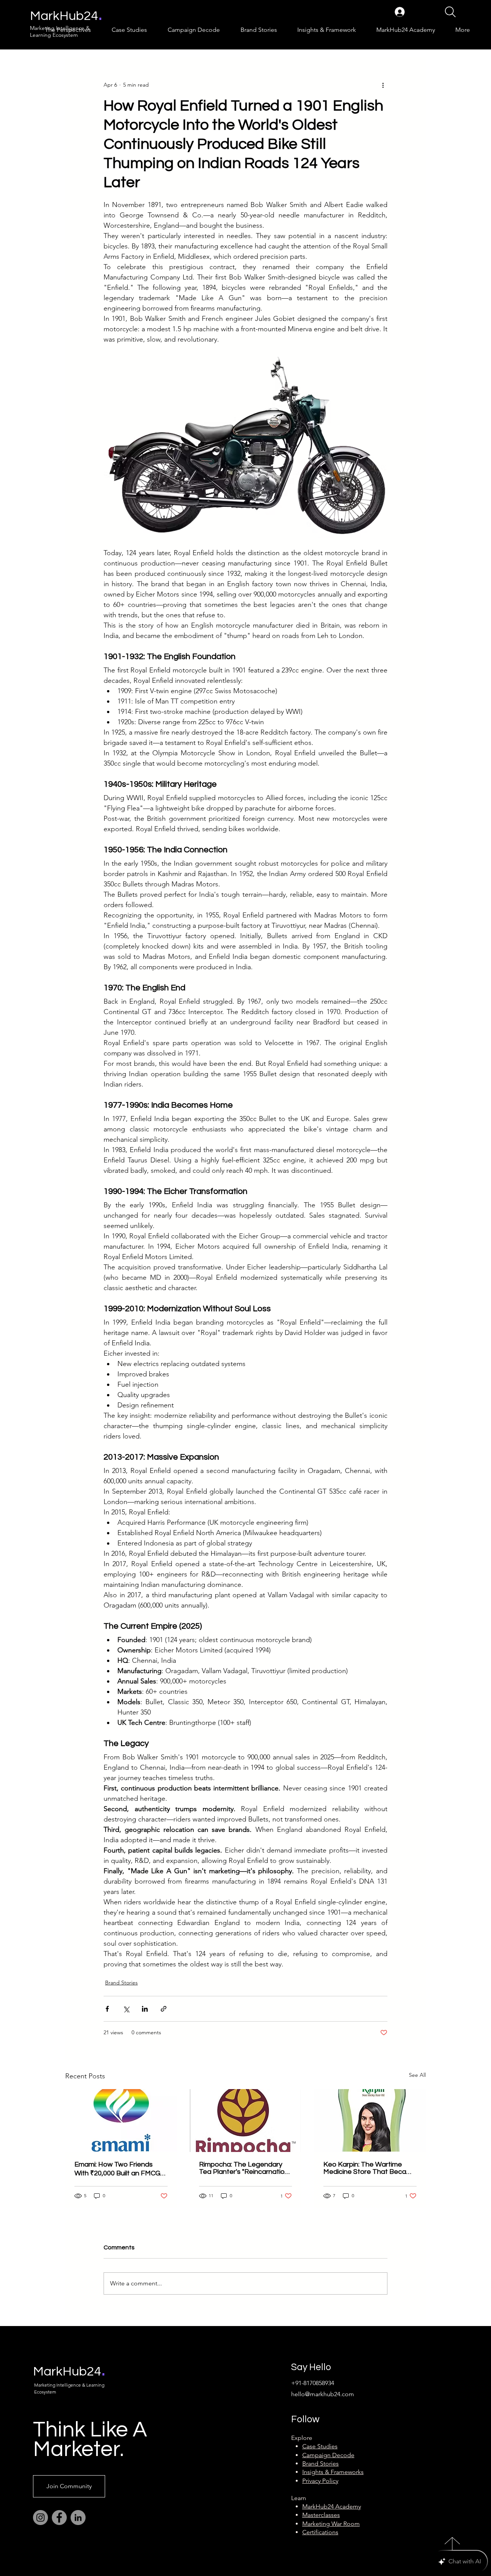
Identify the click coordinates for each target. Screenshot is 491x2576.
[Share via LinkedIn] (145, 2009)
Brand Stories (121, 1983)
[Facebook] (59, 2518)
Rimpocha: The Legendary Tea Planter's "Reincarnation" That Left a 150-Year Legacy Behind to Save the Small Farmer (245, 2168)
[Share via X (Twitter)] (126, 2009)
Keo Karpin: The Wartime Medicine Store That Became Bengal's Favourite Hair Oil (370, 2168)
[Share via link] (164, 2009)
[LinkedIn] (78, 2518)
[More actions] (383, 85)
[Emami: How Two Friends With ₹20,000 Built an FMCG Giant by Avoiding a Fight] (121, 2120)
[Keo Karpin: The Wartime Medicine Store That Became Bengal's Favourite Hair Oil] (370, 2120)
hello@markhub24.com (323, 2394)
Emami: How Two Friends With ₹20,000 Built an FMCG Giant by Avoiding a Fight (117, 2169)
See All (417, 2075)
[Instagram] (40, 2518)
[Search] (450, 12)
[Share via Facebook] (107, 2009)
